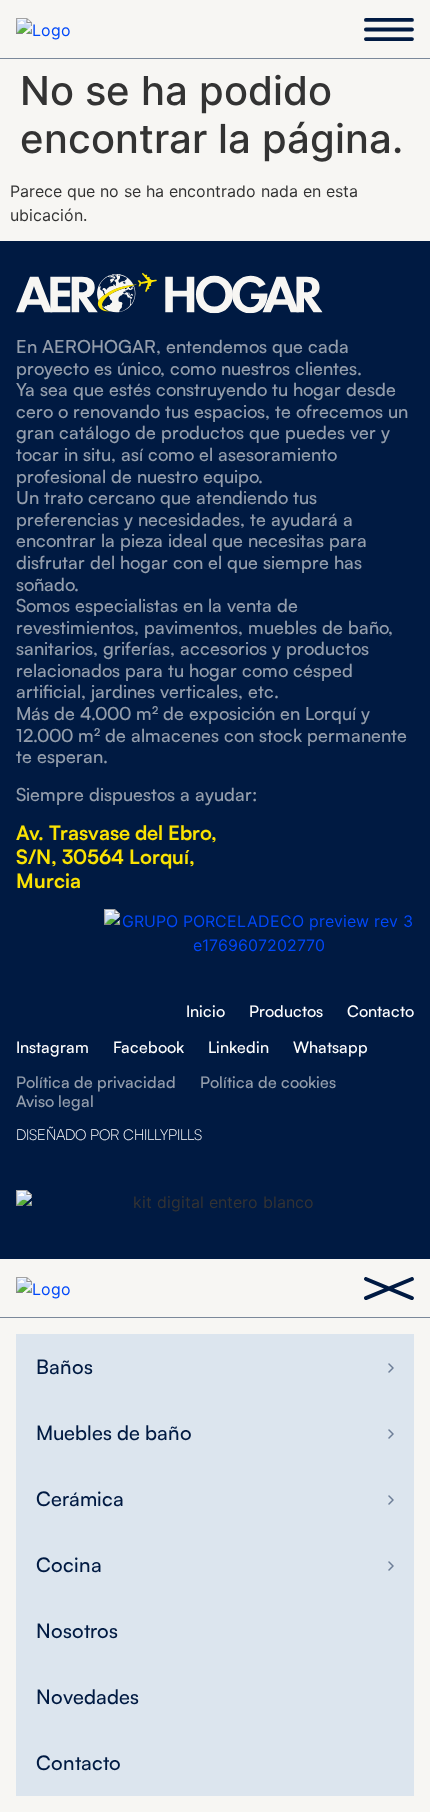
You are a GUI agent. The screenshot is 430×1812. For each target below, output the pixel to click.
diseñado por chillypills (109, 1134)
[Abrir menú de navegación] (389, 29)
